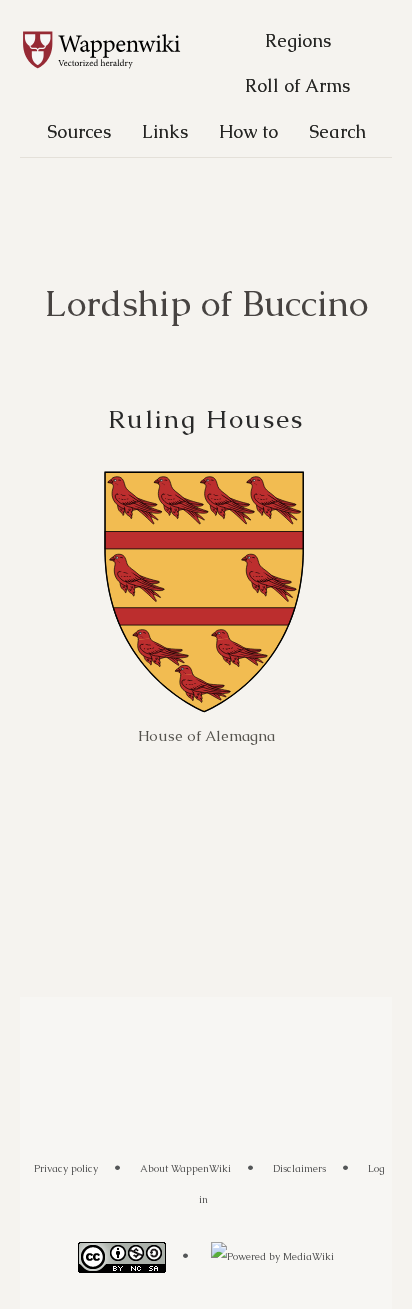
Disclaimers (299, 1168)
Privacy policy (66, 1168)
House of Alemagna (206, 735)
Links (165, 131)
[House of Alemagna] (204, 591)
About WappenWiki (185, 1168)
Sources (79, 131)
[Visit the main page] (112, 51)
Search (337, 131)
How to (248, 131)
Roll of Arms (297, 85)
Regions (298, 40)
